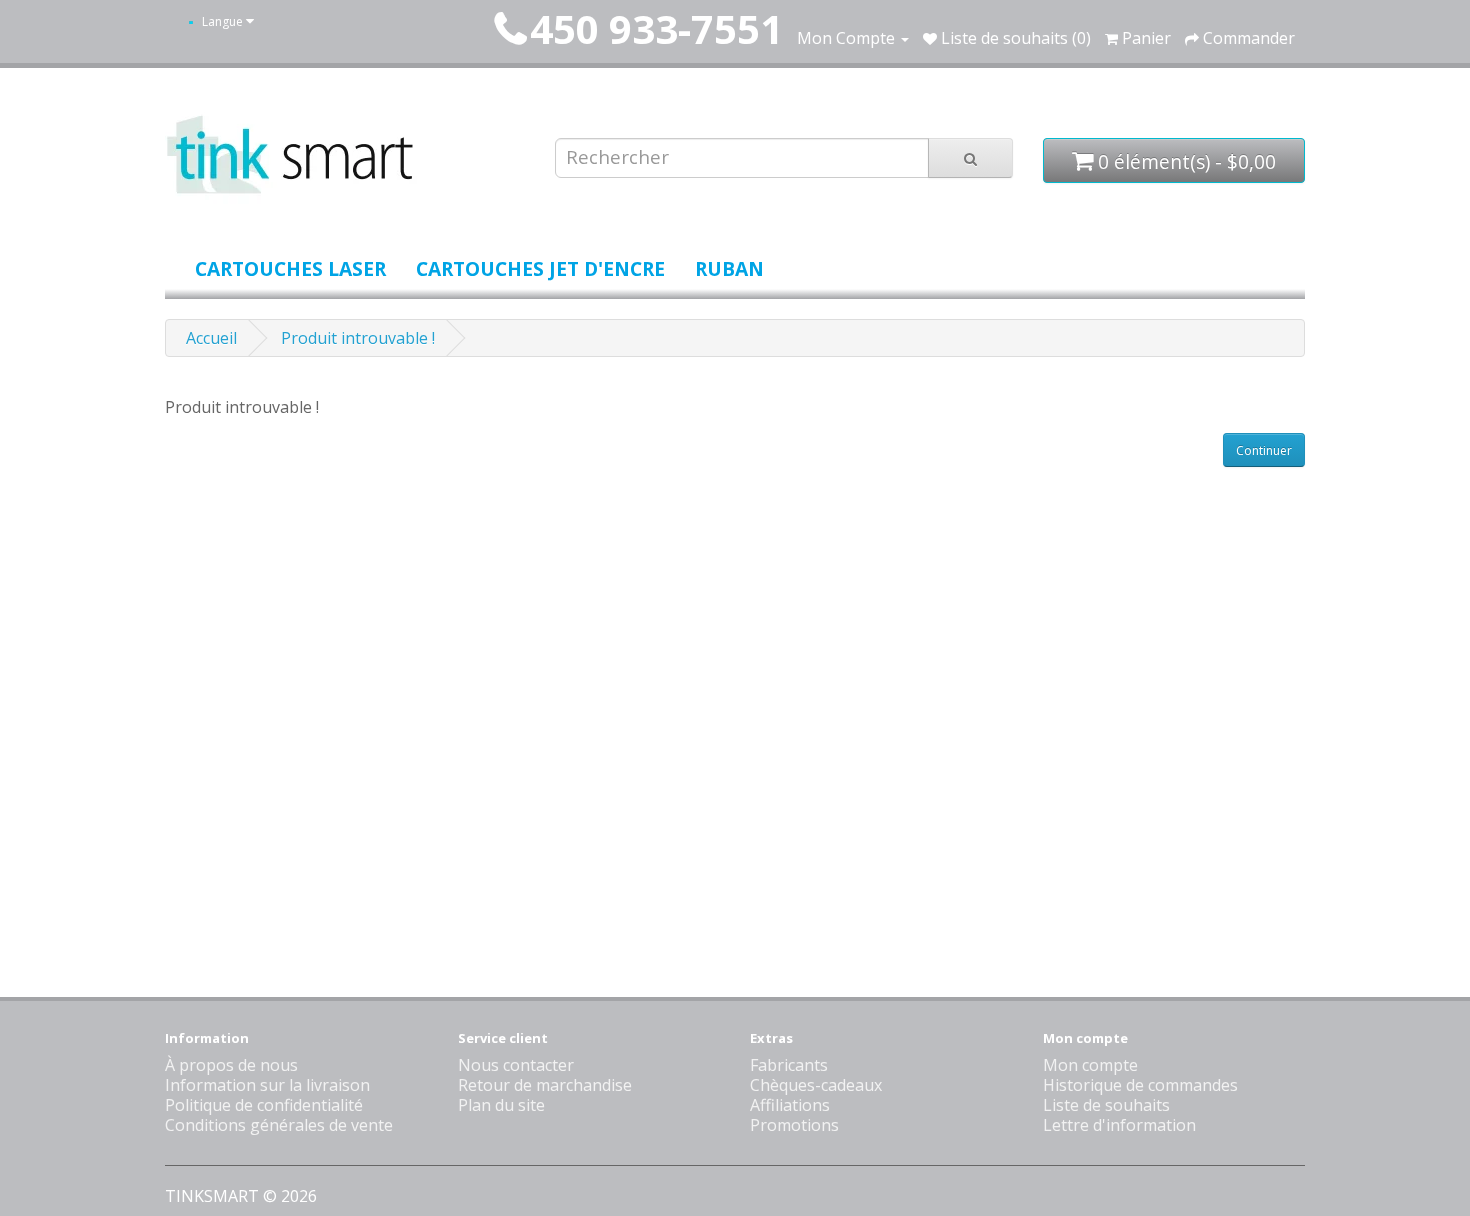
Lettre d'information (1119, 1125)
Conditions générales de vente (279, 1125)
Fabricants (789, 1065)
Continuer (1264, 450)
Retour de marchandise (545, 1085)
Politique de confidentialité (264, 1105)
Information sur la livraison (267, 1085)
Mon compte (1090, 1065)
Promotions (794, 1125)
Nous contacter (516, 1065)
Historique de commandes (1140, 1085)
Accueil (211, 338)
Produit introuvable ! (358, 338)
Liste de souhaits (1106, 1105)
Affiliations (790, 1105)
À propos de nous (231, 1065)
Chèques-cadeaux (816, 1085)
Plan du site (501, 1105)
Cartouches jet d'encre (540, 268)
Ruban (729, 268)
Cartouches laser (290, 268)
